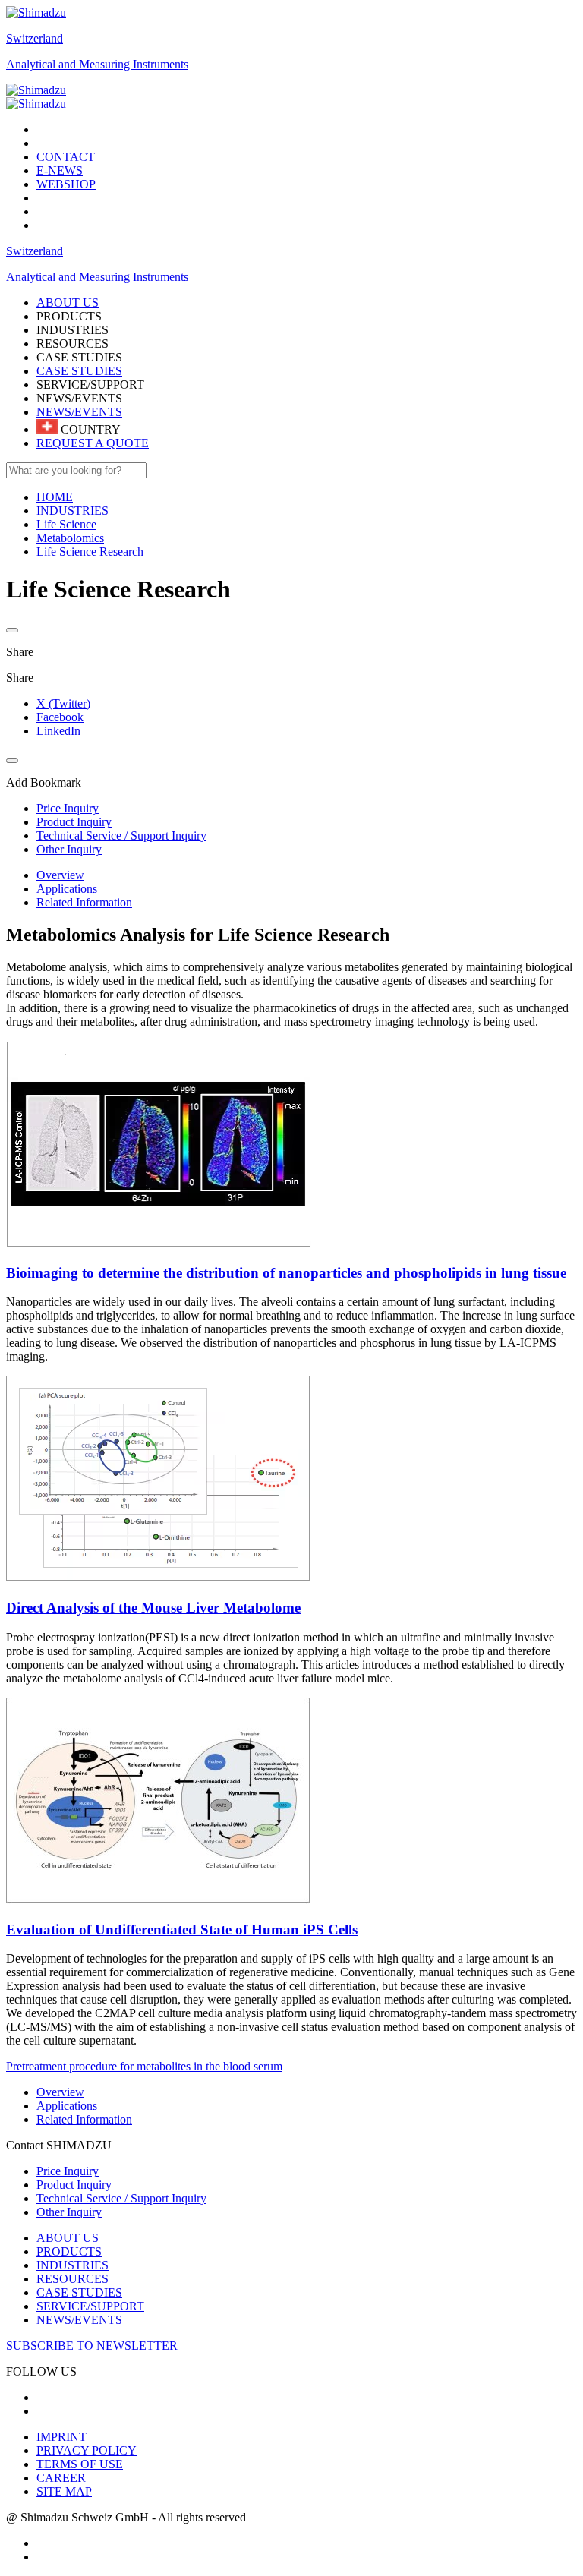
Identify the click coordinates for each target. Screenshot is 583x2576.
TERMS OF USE (80, 2464)
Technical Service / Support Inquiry (121, 2198)
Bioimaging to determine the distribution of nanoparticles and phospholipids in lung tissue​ (286, 1273)
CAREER (61, 2478)
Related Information (84, 902)
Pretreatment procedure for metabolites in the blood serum (144, 2066)
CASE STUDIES (79, 371)
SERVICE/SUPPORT (90, 2306)
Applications (67, 889)
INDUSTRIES (72, 2265)
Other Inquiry (69, 2212)
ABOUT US (68, 2238)
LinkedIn (58, 731)
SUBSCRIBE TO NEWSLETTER (92, 2346)
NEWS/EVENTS (79, 412)
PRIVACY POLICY (87, 2450)
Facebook (60, 717)
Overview (60, 875)
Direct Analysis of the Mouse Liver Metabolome (153, 1608)
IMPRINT (61, 2437)
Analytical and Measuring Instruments (97, 64)
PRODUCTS (69, 2251)
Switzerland (35, 38)
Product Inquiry (74, 2185)
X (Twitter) (63, 703)
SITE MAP (64, 2491)
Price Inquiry (68, 2171)
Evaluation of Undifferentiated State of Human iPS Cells (182, 1930)
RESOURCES (72, 2279)
